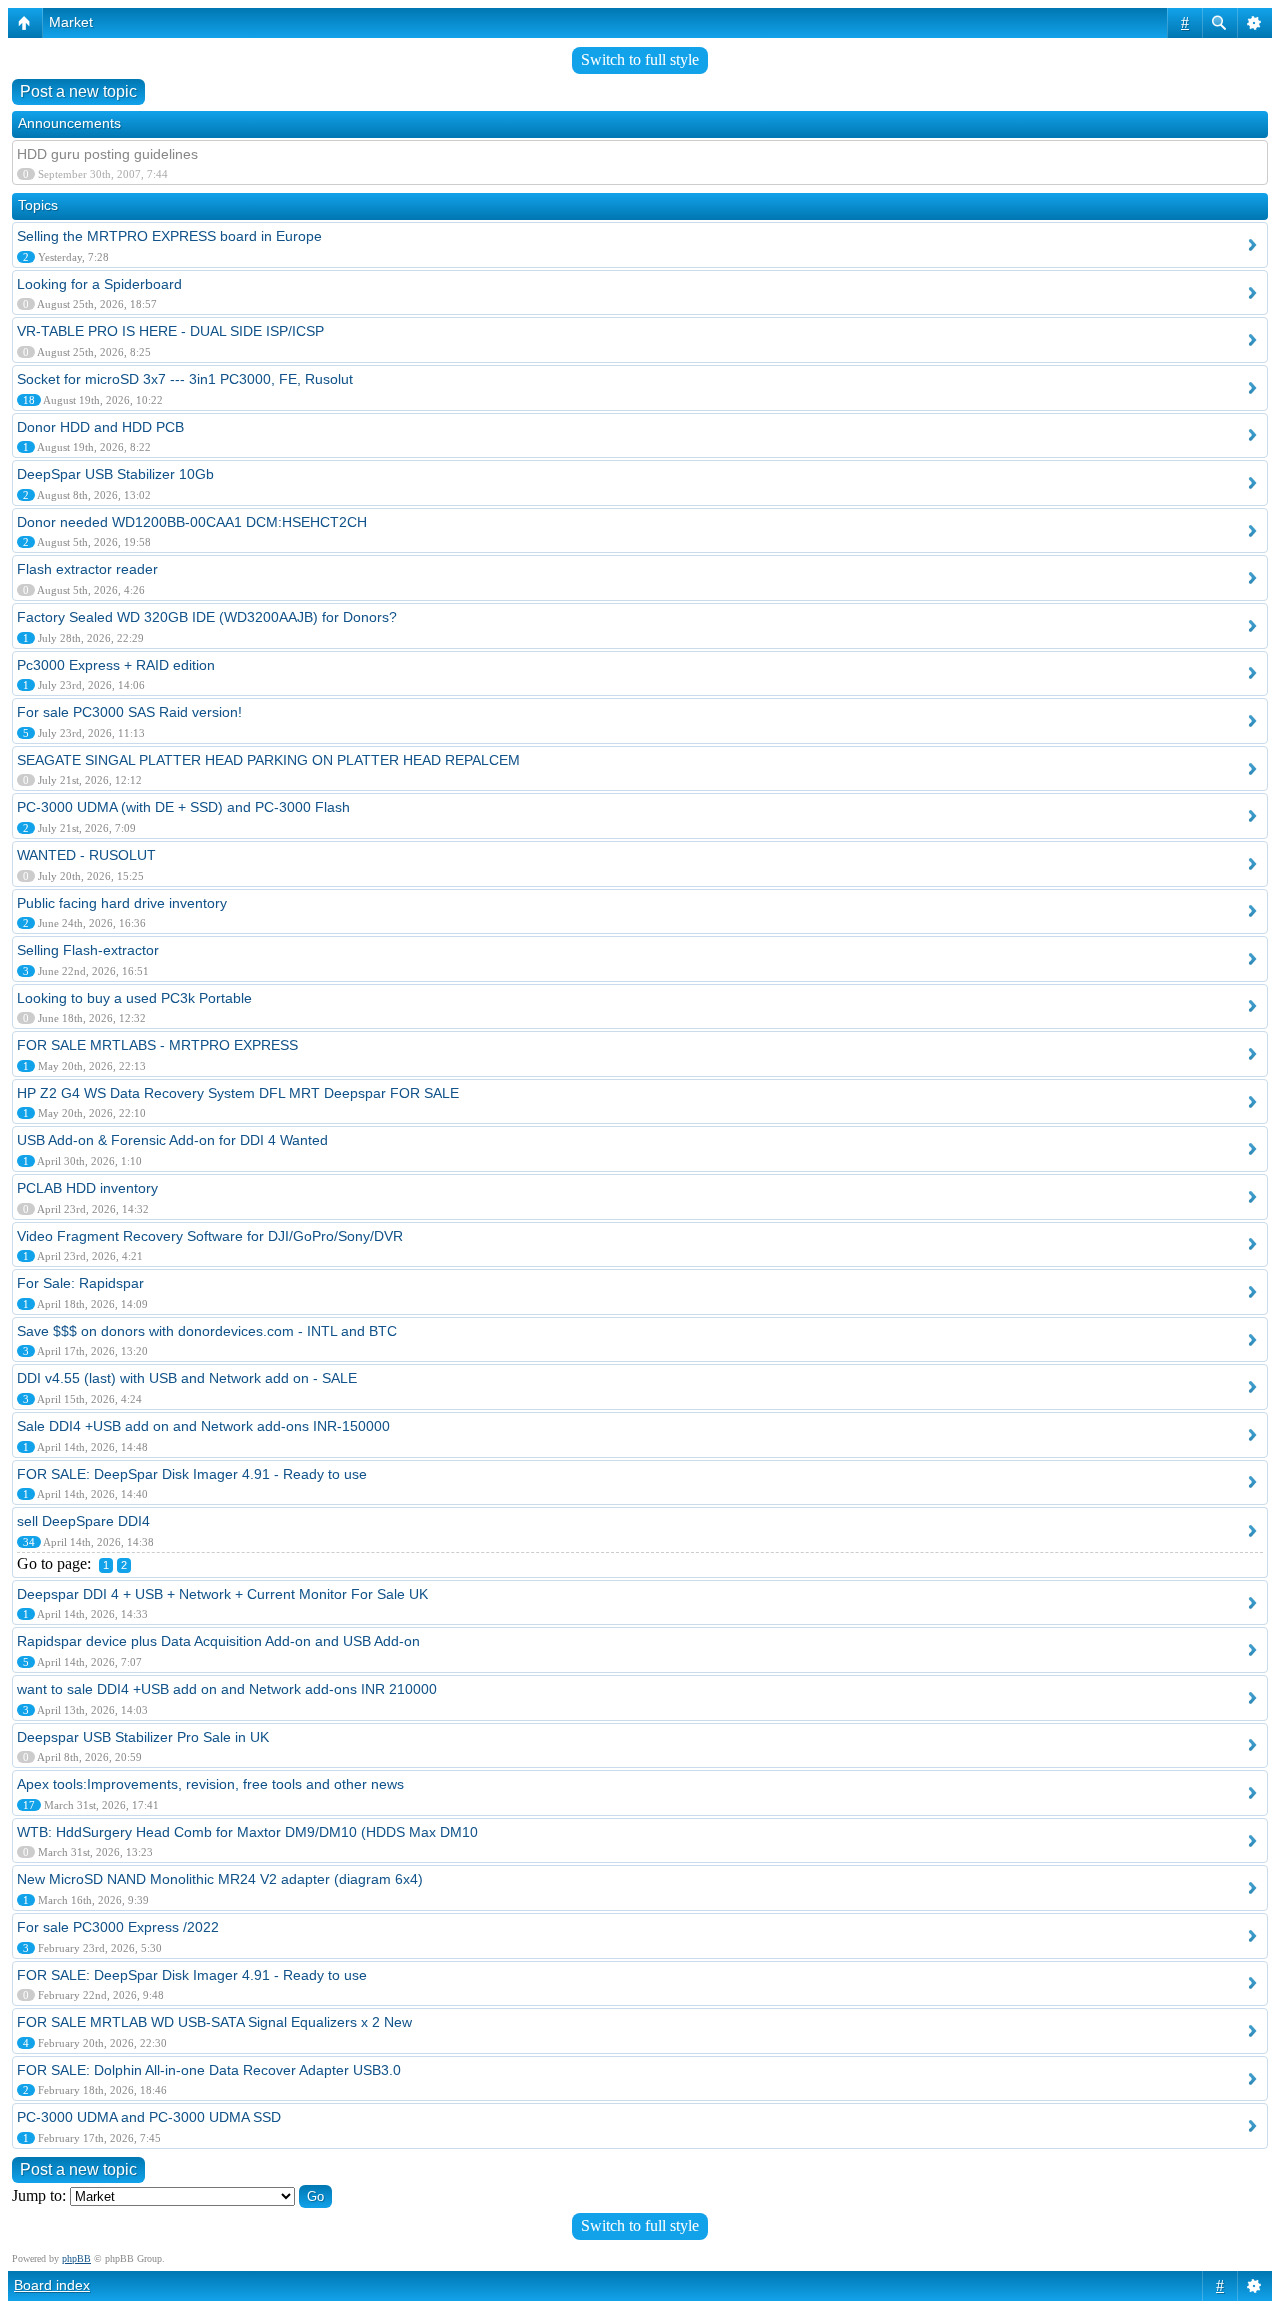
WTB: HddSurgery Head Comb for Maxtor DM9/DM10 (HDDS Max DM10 (247, 1832)
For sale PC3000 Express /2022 (118, 1927)
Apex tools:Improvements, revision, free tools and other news (210, 1784)
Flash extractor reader (87, 569)
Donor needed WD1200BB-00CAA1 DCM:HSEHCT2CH (192, 522)
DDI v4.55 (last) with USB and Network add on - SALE (187, 1378)
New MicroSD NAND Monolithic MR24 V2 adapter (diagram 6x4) (220, 1879)
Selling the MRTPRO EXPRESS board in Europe (169, 236)
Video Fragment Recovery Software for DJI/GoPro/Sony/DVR (210, 1236)
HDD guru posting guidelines (107, 154)
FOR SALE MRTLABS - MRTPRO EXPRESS (157, 1045)
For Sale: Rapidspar (80, 1283)
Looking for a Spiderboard (99, 284)
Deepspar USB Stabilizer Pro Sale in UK (143, 1737)
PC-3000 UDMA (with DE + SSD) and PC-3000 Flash (183, 807)
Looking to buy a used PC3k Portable (134, 998)
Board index (52, 2285)
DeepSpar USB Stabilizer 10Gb (115, 474)
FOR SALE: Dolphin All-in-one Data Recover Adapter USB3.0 (209, 2070)
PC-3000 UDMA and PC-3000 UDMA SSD (149, 2117)
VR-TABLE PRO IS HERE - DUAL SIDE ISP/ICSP (170, 331)
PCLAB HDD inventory (87, 1188)
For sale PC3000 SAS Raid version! (129, 712)
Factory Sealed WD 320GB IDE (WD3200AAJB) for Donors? (207, 617)
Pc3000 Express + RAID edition (116, 665)
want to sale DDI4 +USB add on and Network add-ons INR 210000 (227, 1689)
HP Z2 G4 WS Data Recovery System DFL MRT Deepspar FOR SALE (238, 1093)
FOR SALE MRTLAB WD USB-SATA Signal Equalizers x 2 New (214, 2022)
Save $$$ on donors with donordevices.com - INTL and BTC (207, 1331)
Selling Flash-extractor (88, 950)
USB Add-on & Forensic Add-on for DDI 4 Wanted (172, 1140)
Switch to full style (640, 59)
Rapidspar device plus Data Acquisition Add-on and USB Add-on (218, 1641)
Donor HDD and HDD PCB (100, 427)
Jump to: (39, 2195)
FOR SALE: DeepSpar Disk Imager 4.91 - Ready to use (192, 1474)
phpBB (76, 2258)
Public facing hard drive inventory (122, 903)
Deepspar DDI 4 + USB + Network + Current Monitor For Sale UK (222, 1594)
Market (71, 22)
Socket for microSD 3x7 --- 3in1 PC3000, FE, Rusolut (185, 379)
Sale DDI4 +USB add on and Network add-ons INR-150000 (203, 1426)
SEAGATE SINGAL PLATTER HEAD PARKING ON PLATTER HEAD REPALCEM (268, 760)
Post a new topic (78, 91)
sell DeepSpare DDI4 (83, 1521)
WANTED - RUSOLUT (86, 855)
